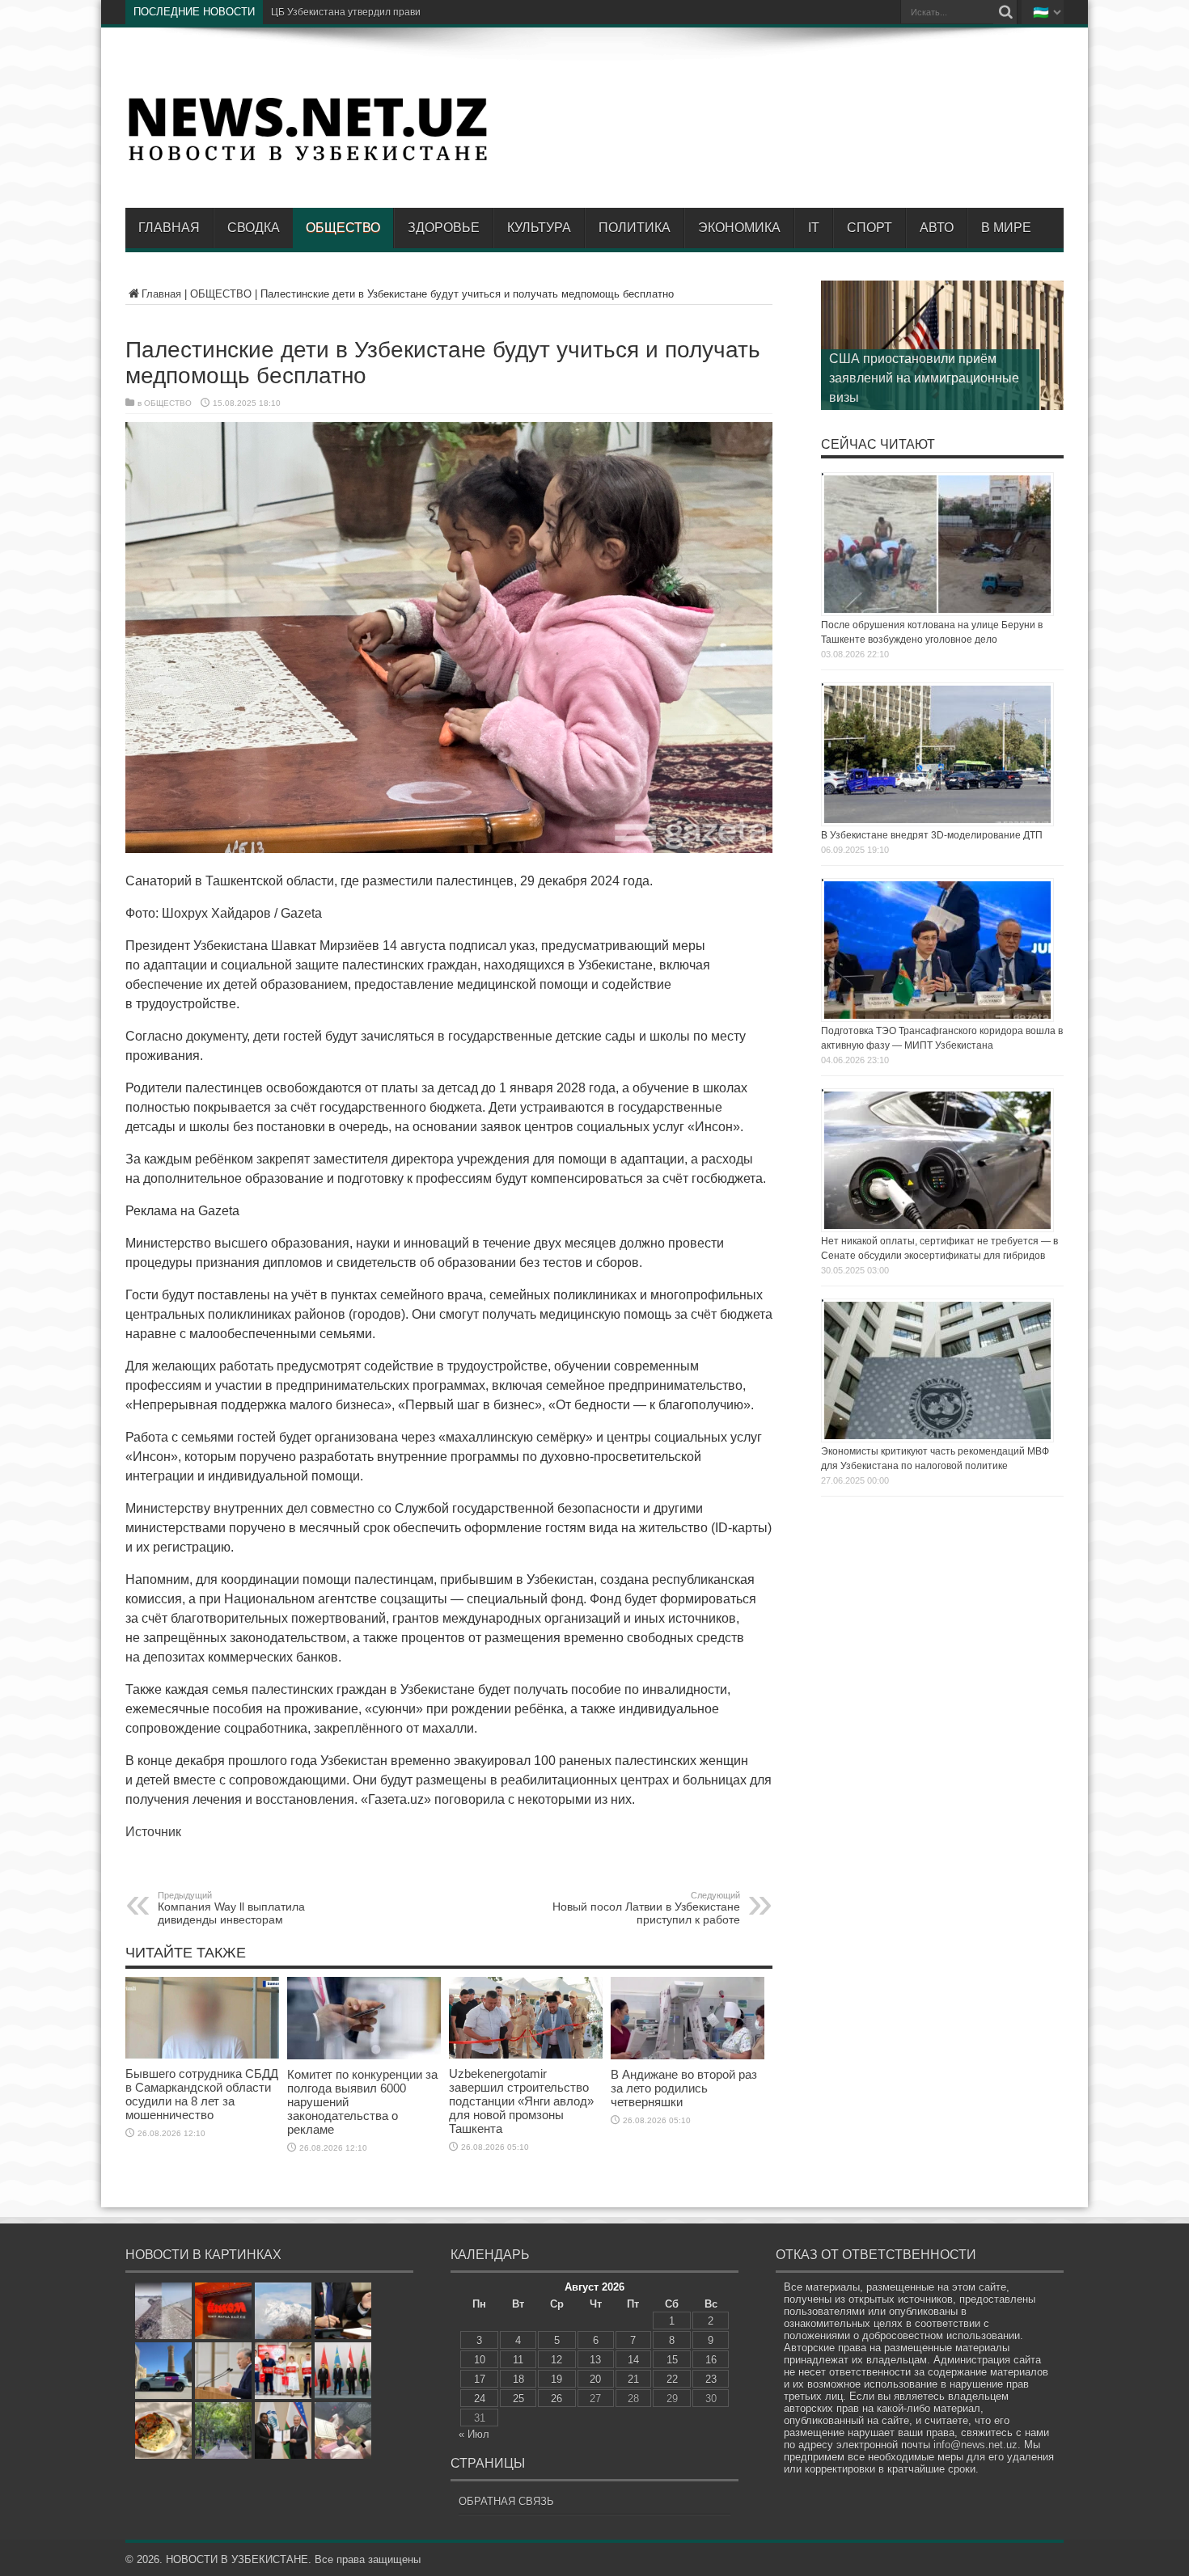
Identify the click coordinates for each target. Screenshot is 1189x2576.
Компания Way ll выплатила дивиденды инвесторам (231, 1908)
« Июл (474, 2434)
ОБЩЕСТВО (343, 228)
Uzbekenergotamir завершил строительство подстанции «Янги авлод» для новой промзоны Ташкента (521, 2101)
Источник (153, 1832)
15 (672, 2360)
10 (480, 2360)
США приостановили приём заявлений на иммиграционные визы (924, 378)
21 (633, 2379)
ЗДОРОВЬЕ (444, 228)
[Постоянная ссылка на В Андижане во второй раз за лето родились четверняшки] (688, 2056)
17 (480, 2379)
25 (518, 2399)
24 (480, 2399)
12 (556, 2360)
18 (518, 2379)
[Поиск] (1005, 12)
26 (556, 2399)
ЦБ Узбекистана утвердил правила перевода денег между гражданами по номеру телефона (484, 12)
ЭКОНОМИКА (739, 228)
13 (595, 2360)
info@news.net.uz (975, 2445)
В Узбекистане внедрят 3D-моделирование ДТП (932, 835)
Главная (169, 228)
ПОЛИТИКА (635, 228)
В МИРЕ (1006, 228)
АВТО (937, 228)
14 (633, 2360)
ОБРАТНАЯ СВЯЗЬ (506, 2501)
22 (672, 2379)
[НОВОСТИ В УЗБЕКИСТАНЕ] (307, 159)
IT (814, 228)
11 (518, 2360)
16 (711, 2360)
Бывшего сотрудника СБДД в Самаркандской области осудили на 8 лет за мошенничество (202, 2094)
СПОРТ (870, 228)
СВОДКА (254, 228)
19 (556, 2379)
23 (711, 2379)
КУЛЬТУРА (539, 228)
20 (595, 2379)
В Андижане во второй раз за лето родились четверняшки (684, 2088)
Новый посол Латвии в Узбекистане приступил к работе (646, 1908)
